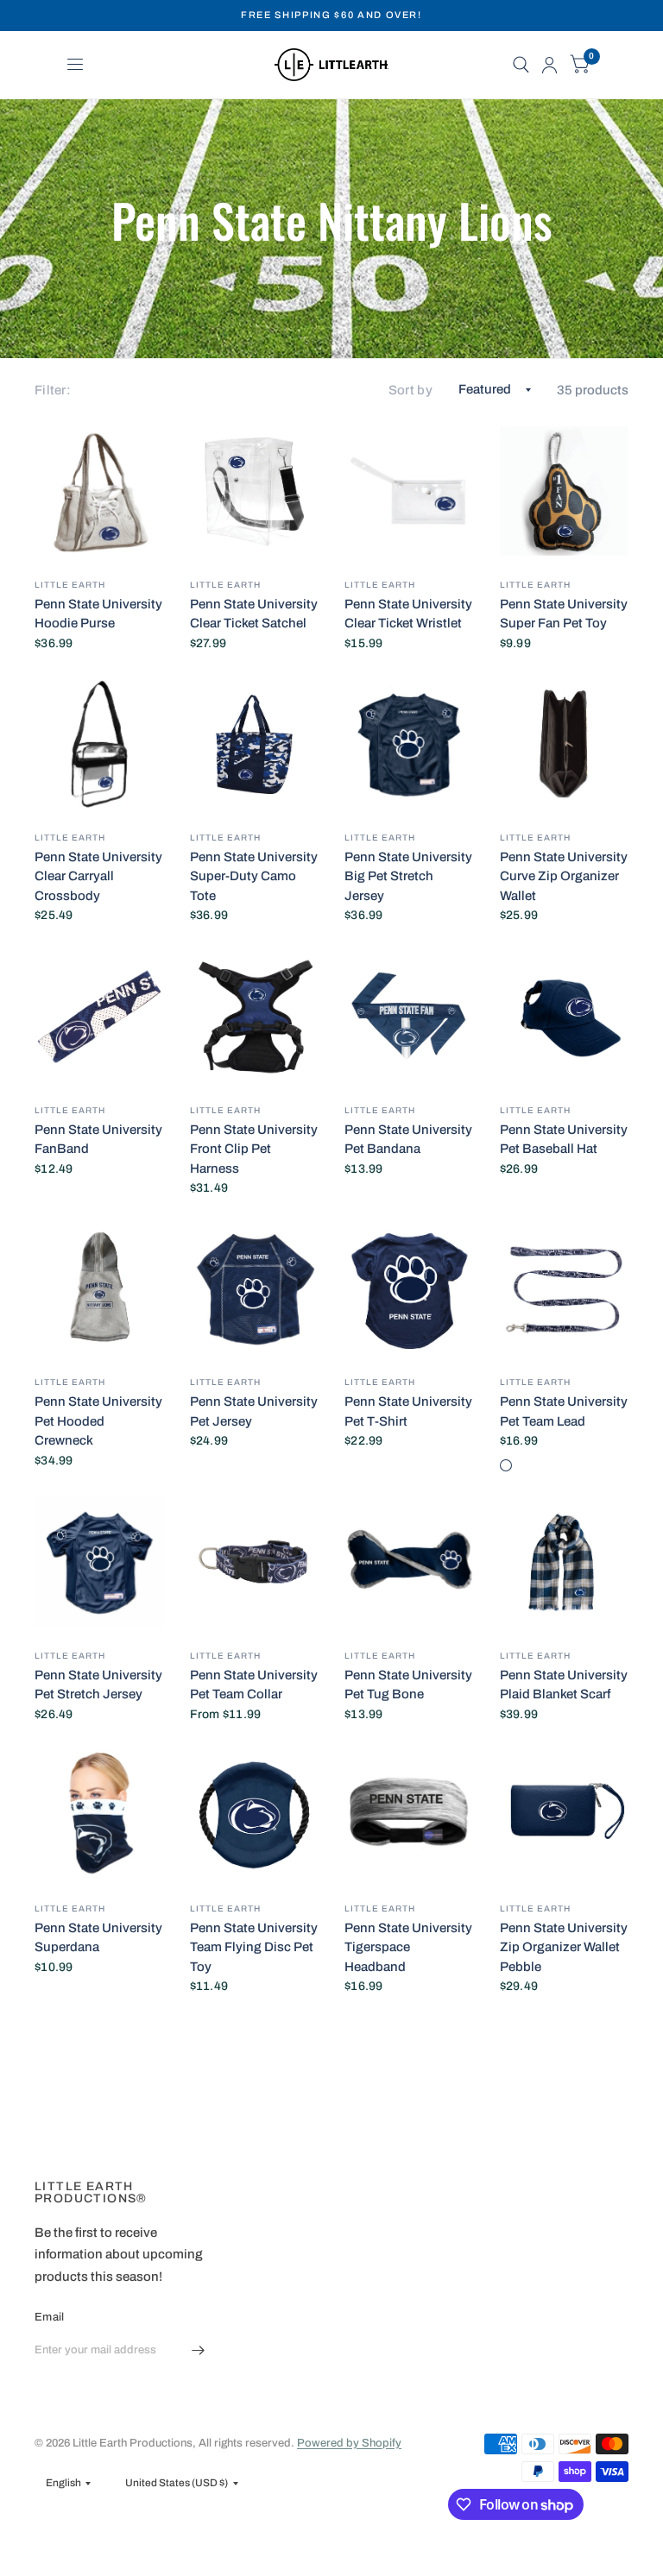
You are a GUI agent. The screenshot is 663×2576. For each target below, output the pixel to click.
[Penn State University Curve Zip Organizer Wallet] (565, 744)
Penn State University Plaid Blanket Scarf (564, 1685)
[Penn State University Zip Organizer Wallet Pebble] (565, 1815)
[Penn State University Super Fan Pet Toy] (565, 491)
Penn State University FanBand (98, 1140)
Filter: (53, 390)
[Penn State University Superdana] (99, 1815)
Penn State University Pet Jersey (254, 1411)
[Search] (521, 65)
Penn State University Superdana (98, 1938)
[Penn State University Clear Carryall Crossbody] (99, 744)
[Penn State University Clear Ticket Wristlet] (409, 491)
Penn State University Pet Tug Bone (408, 1685)
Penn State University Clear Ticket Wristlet (408, 614)
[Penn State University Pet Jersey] (255, 1289)
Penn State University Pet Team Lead (564, 1411)
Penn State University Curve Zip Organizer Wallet (564, 876)
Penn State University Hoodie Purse (98, 614)
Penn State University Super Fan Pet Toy (564, 614)
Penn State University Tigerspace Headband (408, 1947)
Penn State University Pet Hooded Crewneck (98, 1421)
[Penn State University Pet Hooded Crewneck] (99, 1289)
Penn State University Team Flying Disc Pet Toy (254, 1947)
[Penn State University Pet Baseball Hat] (565, 1017)
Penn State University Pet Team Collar (254, 1685)
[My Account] (549, 65)
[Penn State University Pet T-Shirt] (409, 1289)
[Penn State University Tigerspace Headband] (409, 1815)
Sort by (410, 390)
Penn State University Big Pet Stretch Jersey (408, 876)
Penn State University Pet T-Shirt (408, 1411)
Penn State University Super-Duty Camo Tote (254, 876)
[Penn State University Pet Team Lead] (565, 1289)
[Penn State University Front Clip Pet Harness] (255, 1017)
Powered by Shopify (349, 2443)
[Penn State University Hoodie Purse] (99, 491)
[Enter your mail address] (198, 2351)
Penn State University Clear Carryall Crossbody (98, 876)
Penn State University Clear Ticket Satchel (254, 614)
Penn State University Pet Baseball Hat (564, 1140)
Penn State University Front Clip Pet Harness (254, 1149)
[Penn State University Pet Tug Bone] (409, 1562)
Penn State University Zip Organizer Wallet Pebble (564, 1947)
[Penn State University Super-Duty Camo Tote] (255, 744)
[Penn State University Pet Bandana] (409, 1017)
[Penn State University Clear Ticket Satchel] (255, 491)
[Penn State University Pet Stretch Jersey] (99, 1562)
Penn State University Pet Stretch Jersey (98, 1685)
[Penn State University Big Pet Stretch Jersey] (409, 744)
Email (49, 2317)
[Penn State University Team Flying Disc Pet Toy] (255, 1815)
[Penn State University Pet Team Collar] (255, 1562)
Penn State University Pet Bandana (408, 1140)
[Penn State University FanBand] (99, 1017)
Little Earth (70, 585)
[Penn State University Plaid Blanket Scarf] (565, 1562)
